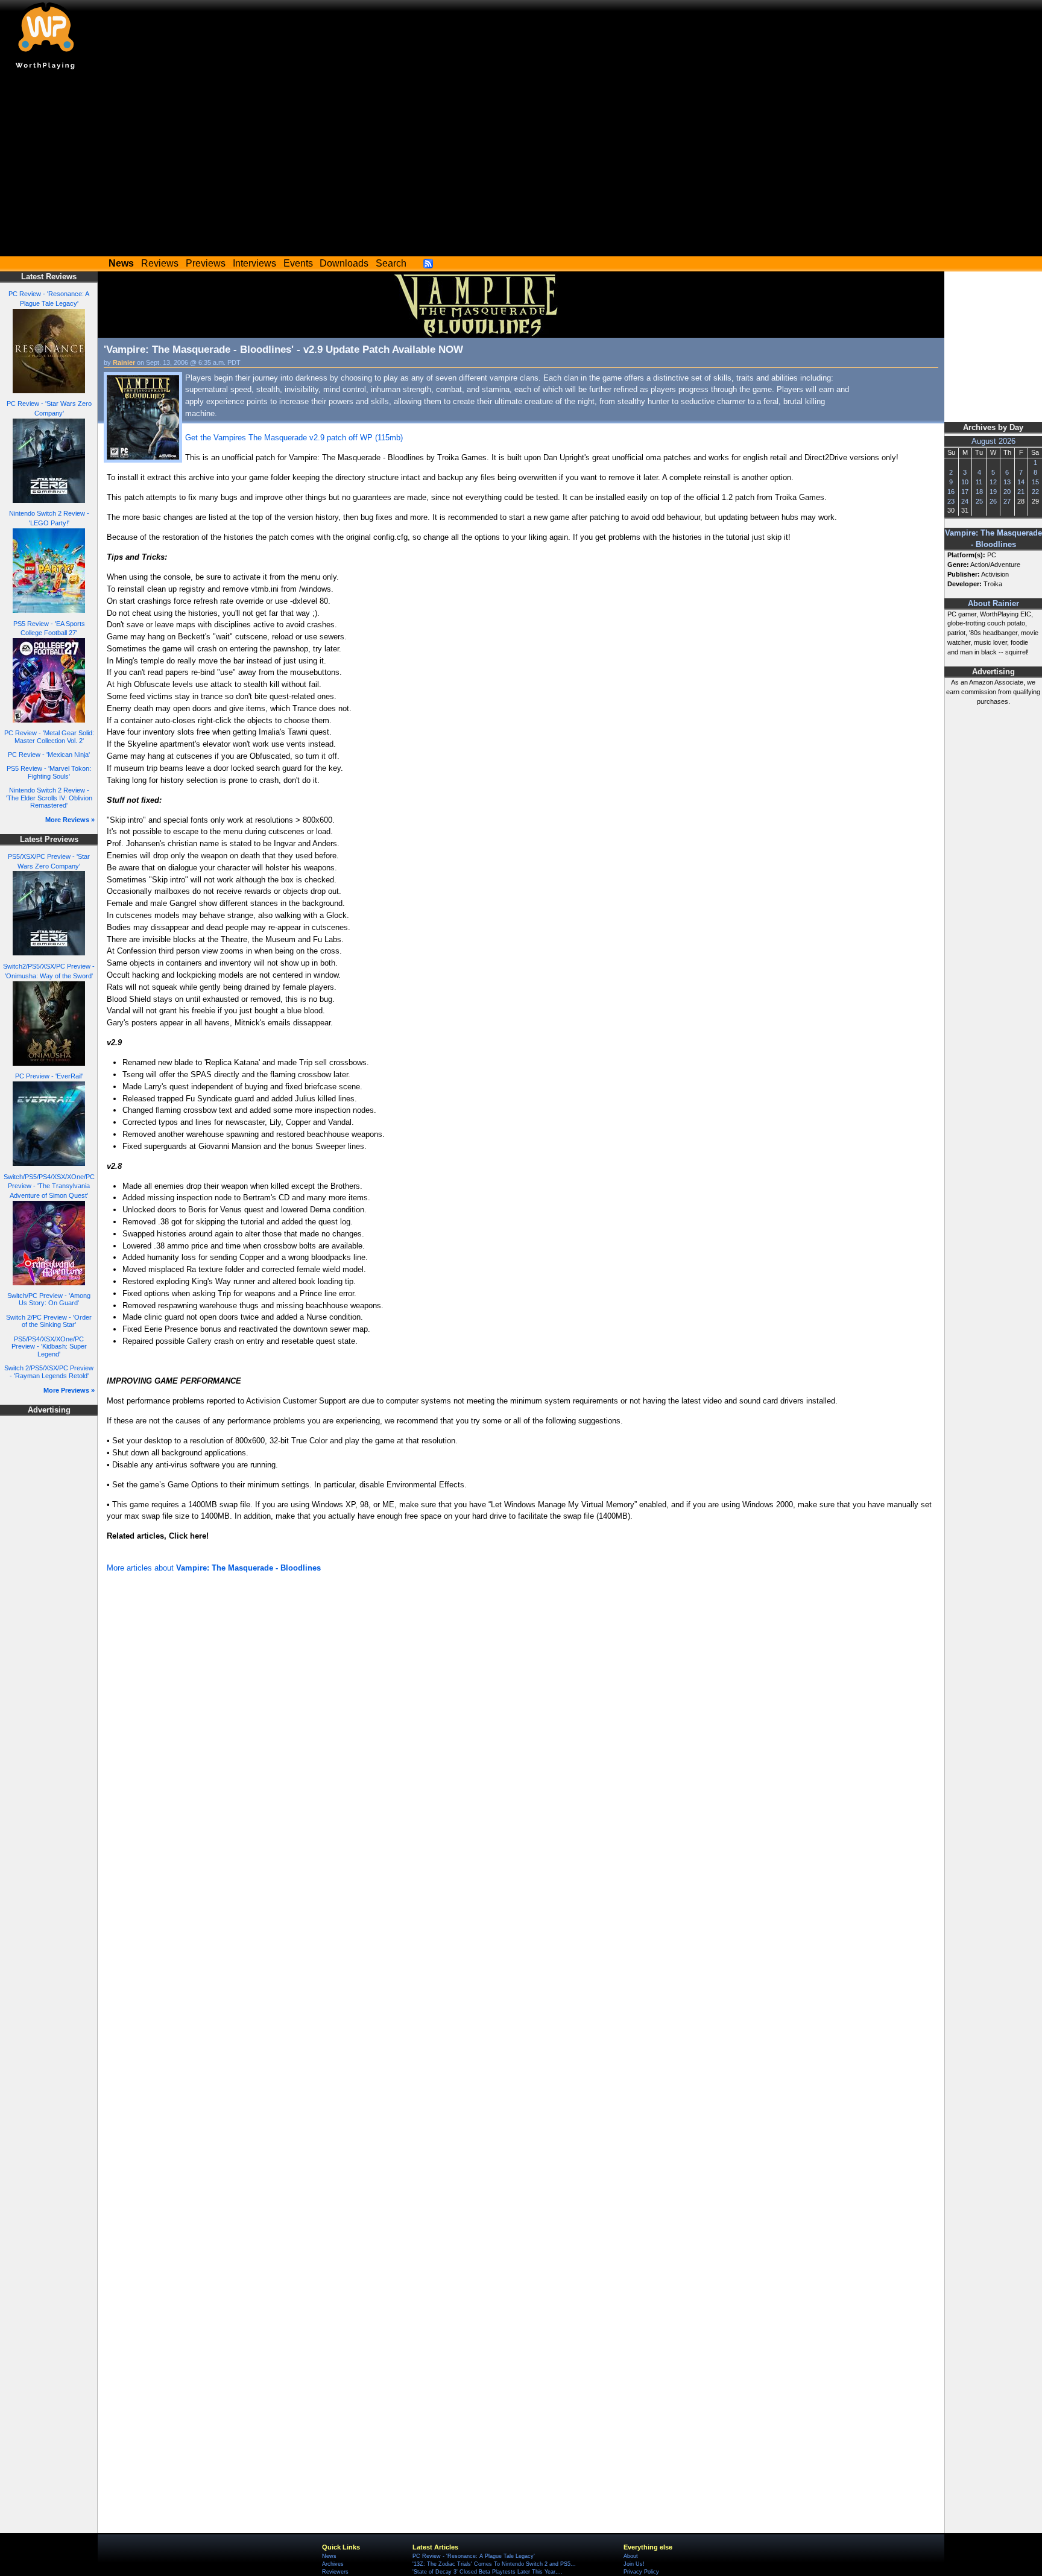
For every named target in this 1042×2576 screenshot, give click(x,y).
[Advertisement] (521, 166)
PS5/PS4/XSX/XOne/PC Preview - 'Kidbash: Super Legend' (49, 1347)
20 (1007, 492)
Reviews (160, 263)
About (631, 2556)
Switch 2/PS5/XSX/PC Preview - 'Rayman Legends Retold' (49, 1372)
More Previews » (69, 1390)
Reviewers (335, 2572)
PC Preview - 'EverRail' (49, 1076)
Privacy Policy (641, 2572)
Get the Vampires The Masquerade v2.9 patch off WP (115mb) (294, 438)
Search (391, 263)
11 (979, 482)
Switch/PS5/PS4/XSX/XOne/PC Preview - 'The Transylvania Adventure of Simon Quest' (49, 1186)
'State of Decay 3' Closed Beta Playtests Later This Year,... (488, 2572)
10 (965, 482)
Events (298, 263)
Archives (333, 2564)
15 (1035, 482)
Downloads (344, 263)
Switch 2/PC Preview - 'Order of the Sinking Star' (49, 1321)
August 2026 (993, 441)
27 (1007, 501)
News (329, 2556)
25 (979, 501)
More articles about (214, 1568)
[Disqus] (521, 1738)
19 (993, 492)
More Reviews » (70, 820)
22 (1035, 492)
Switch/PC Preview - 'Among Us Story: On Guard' (49, 1299)
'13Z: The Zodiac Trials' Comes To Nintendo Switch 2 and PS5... (494, 2564)
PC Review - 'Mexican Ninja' (49, 755)
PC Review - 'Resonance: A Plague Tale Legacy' (474, 2556)
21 (1021, 492)
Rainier (124, 362)
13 (1007, 482)
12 (993, 482)
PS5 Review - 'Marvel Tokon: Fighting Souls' (49, 772)
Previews (206, 263)
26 (993, 501)
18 (979, 492)
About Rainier (993, 604)
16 (951, 492)
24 (965, 501)
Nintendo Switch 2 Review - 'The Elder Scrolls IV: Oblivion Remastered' (49, 798)
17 (965, 492)
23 (951, 501)
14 (1021, 482)
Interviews (254, 263)
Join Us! (634, 2564)
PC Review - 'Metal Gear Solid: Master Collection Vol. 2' (49, 737)
